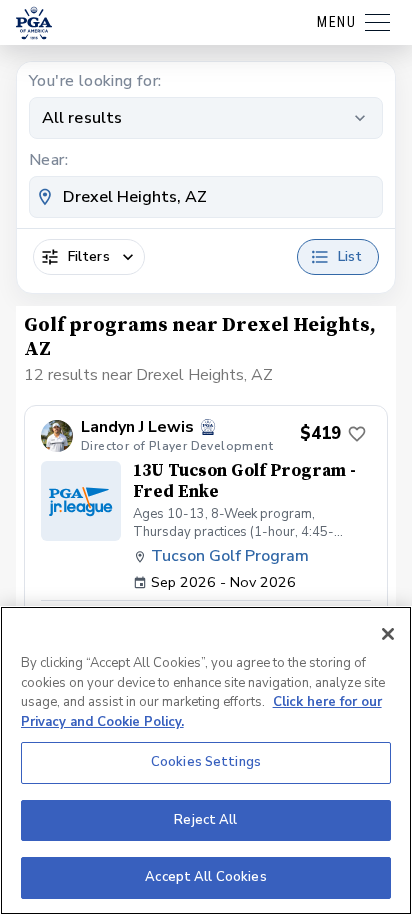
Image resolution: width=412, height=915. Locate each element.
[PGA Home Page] (34, 23)
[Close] (388, 634)
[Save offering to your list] (357, 434)
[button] (206, 533)
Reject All (205, 820)
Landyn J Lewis (137, 427)
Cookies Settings (206, 762)
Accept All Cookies (205, 877)
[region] (206, 760)
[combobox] (206, 197)
